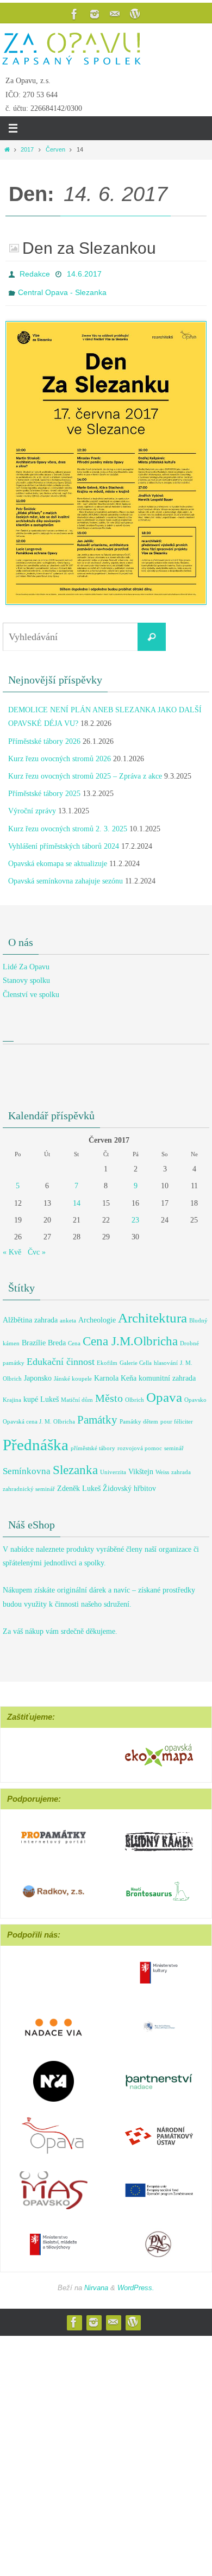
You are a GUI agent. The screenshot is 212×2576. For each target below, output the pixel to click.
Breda (57, 1337)
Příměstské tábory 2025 (44, 788)
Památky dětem (139, 1416)
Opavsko (195, 1394)
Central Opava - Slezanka (62, 288)
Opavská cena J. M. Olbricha (39, 1416)
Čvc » (37, 1246)
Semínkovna (27, 1465)
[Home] (7, 149)
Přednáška (36, 1438)
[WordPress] (135, 14)
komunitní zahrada (167, 1371)
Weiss (162, 1466)
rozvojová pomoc (140, 1442)
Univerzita (113, 1466)
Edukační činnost (61, 1356)
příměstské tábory (93, 1442)
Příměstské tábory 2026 (44, 735)
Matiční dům (77, 1394)
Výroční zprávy (32, 805)
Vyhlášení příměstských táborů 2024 (64, 840)
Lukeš (49, 1393)
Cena (74, 1337)
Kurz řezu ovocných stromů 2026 (60, 753)
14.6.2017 (84, 273)
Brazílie (34, 1337)
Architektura (152, 1312)
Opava (164, 1391)
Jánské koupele (73, 1372)
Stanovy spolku (26, 974)
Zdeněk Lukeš (79, 1482)
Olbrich (135, 1394)
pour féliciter (177, 1416)
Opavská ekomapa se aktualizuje (58, 858)
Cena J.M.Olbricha (130, 1335)
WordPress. (136, 2282)
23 (135, 1214)
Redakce (35, 273)
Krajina (12, 1394)
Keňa (129, 1371)
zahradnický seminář (29, 1483)
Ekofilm (107, 1357)
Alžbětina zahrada (30, 1314)
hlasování (166, 1357)
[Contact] (115, 14)
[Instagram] (95, 14)
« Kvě (12, 1246)
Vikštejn (141, 1465)
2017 (27, 149)
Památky (97, 1414)
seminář (174, 1442)
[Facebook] (74, 14)
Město (109, 1392)
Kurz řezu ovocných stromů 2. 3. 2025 (68, 822)
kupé (31, 1393)
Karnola (106, 1371)
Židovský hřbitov (129, 1482)
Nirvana (96, 2282)
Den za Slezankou (89, 248)
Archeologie (97, 1314)
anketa (68, 1315)
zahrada (181, 1466)
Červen (55, 149)
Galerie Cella (136, 1357)
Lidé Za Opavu (26, 961)
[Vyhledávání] (152, 631)
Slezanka (75, 1464)
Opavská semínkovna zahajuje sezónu (66, 875)
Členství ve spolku (31, 988)
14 (77, 1197)
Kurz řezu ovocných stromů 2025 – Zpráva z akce (85, 770)
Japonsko (38, 1371)
